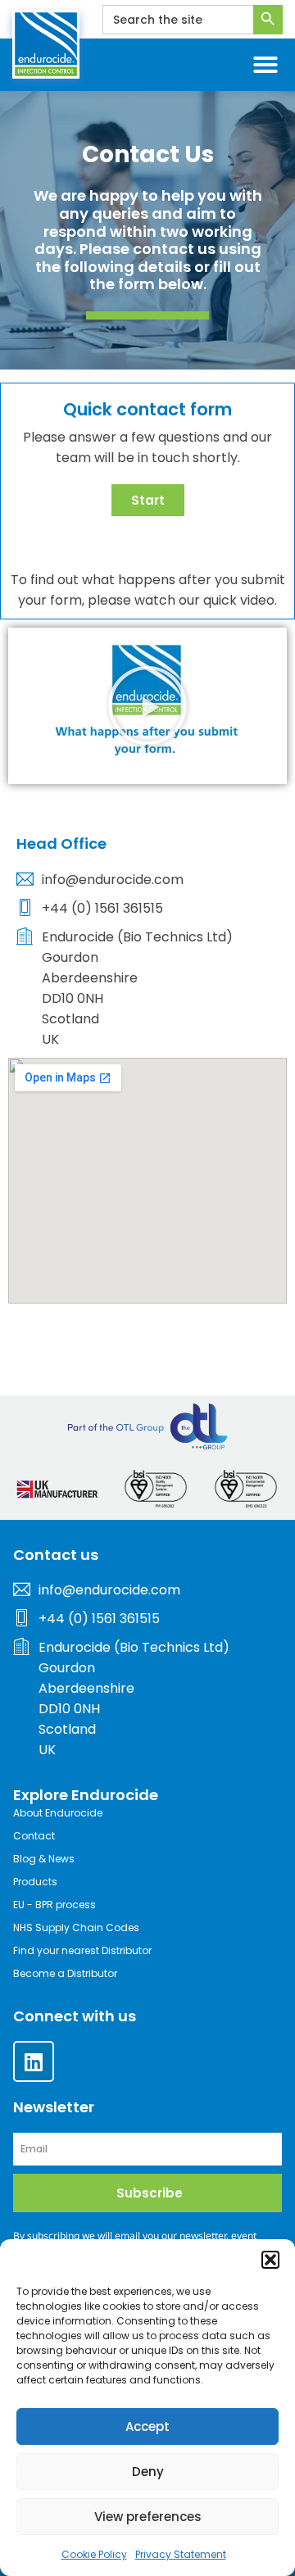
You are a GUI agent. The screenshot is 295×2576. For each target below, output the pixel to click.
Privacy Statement (181, 2554)
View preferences (148, 2517)
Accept (147, 2426)
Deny (148, 2472)
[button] (270, 2260)
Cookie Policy (94, 2554)
